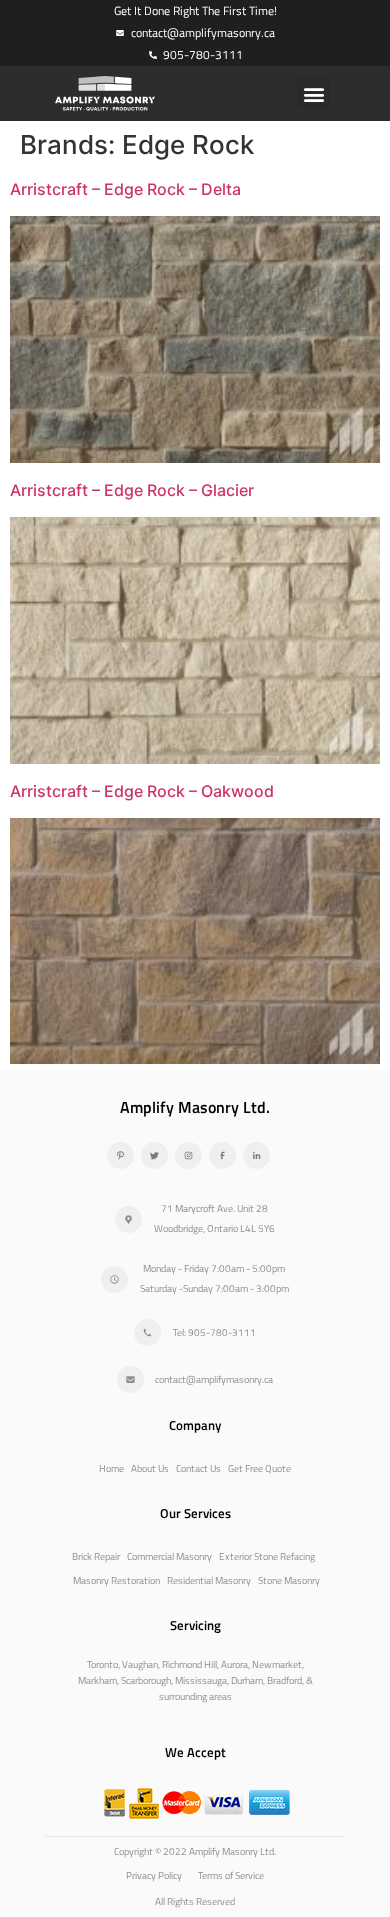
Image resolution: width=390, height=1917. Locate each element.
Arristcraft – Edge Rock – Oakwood (142, 791)
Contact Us (198, 1468)
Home (111, 1468)
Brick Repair (96, 1556)
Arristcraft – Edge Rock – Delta (125, 189)
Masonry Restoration (116, 1580)
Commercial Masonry (169, 1556)
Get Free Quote (259, 1468)
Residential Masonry (209, 1580)
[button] (313, 93)
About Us (150, 1468)
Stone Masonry (289, 1580)
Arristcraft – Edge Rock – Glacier (132, 490)
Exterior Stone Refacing (267, 1556)
